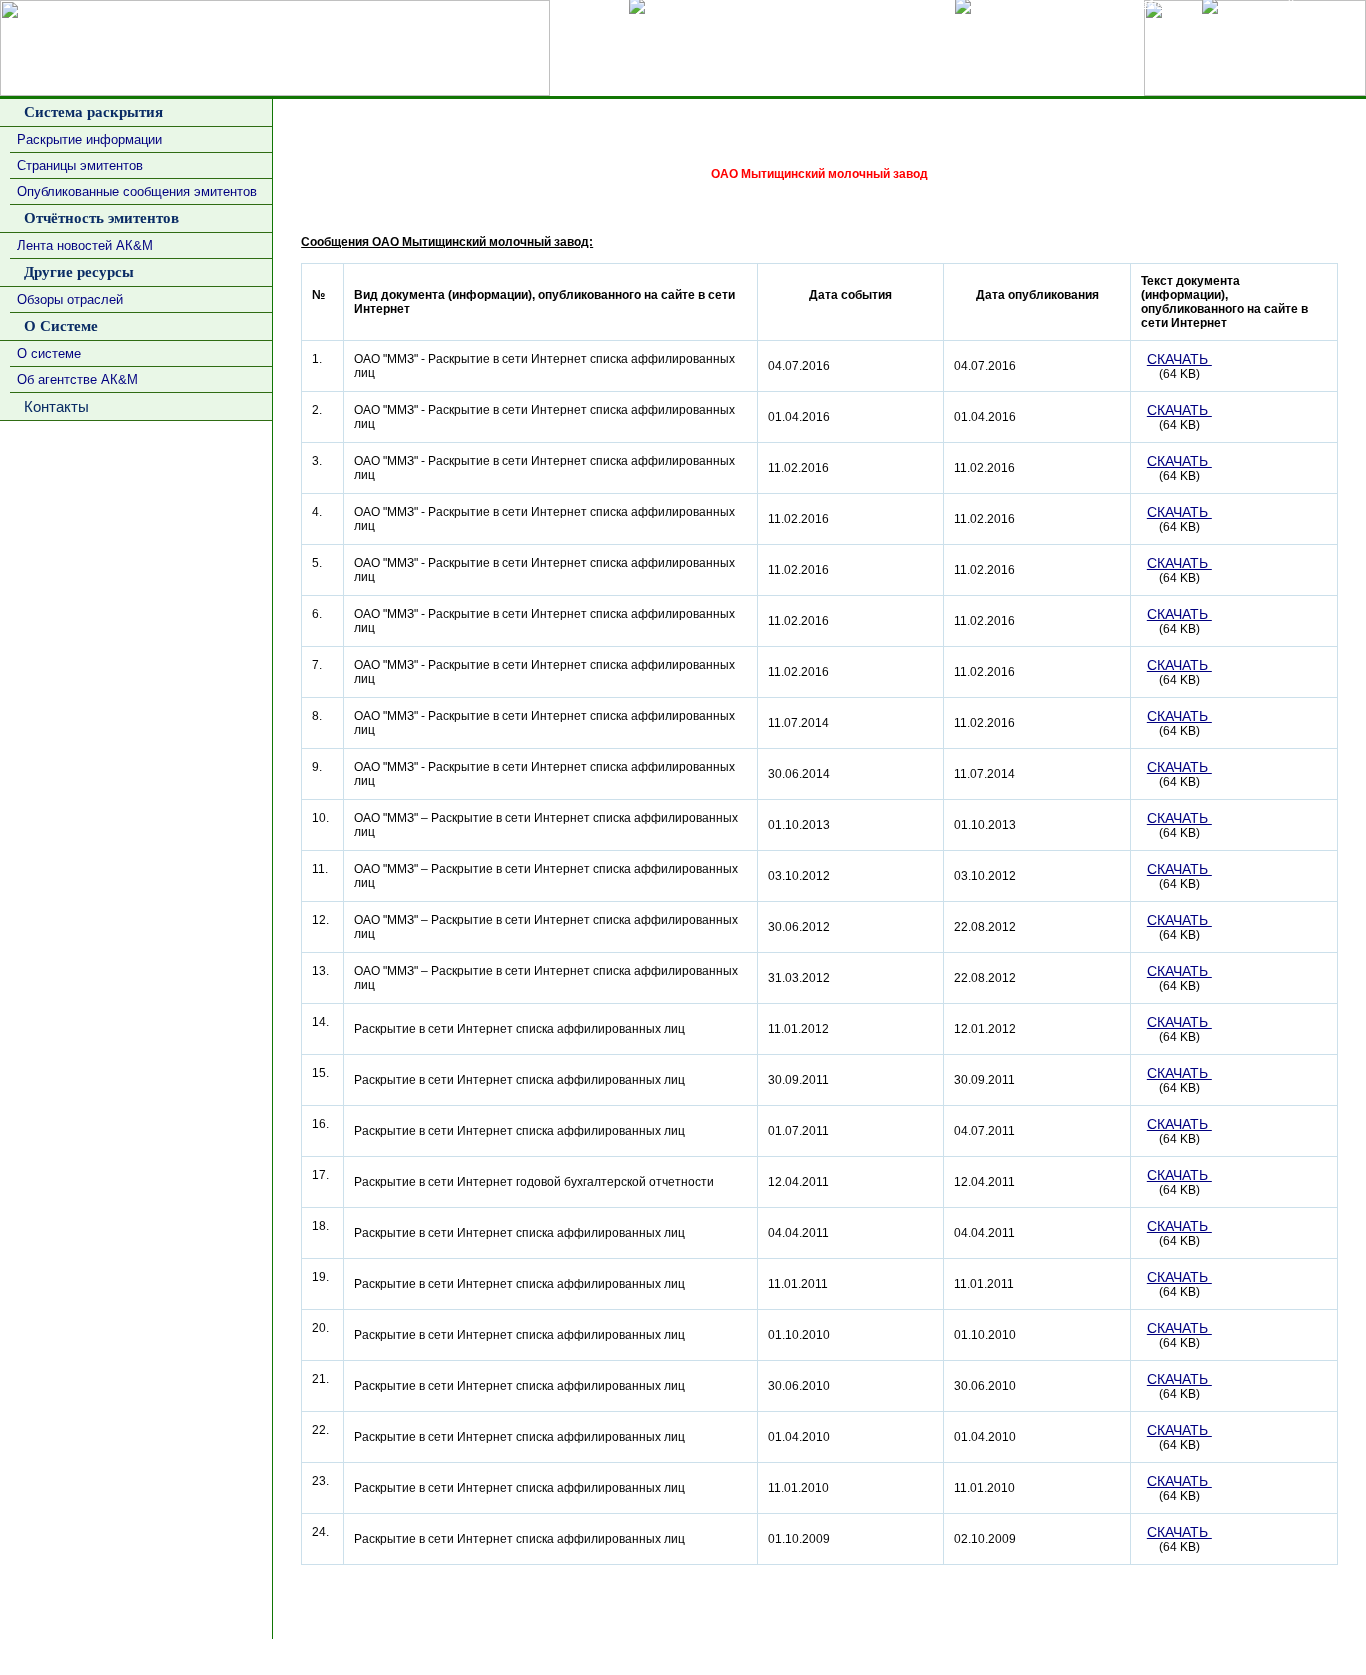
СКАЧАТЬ (1179, 359)
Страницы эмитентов (80, 165)
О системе (49, 353)
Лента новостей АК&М (85, 245)
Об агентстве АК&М (77, 379)
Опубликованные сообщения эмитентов (137, 191)
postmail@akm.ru (1310, 1657)
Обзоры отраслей (70, 299)
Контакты (52, 406)
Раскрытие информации (89, 139)
